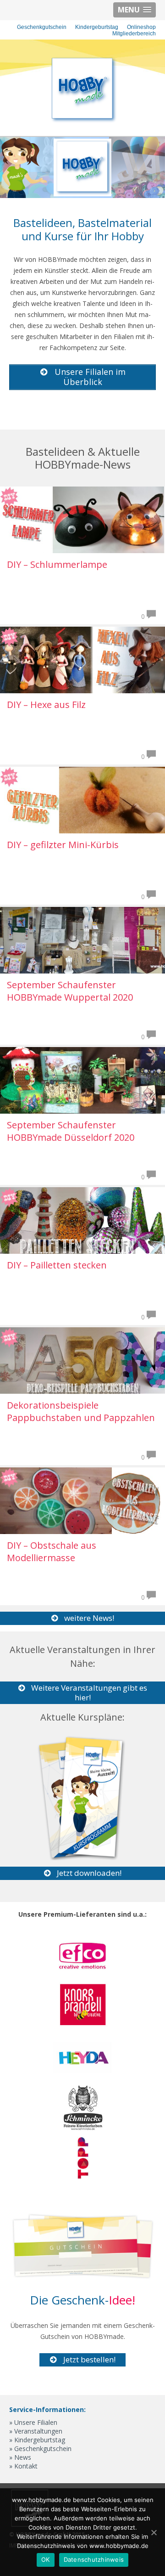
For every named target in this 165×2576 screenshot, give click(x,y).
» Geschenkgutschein (40, 2449)
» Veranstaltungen (36, 2431)
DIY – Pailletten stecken (57, 1265)
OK (46, 2559)
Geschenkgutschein (42, 27)
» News (20, 2457)
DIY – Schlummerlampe (57, 564)
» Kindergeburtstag (37, 2440)
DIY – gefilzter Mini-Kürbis (63, 845)
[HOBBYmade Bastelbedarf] (82, 122)
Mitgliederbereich (134, 34)
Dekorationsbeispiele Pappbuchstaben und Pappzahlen (81, 1411)
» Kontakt (23, 2466)
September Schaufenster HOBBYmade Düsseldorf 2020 (71, 1131)
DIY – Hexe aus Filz (46, 705)
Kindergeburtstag (97, 27)
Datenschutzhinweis (94, 2559)
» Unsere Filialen (33, 2422)
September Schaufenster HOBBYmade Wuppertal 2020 (70, 991)
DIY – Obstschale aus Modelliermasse (52, 1551)
